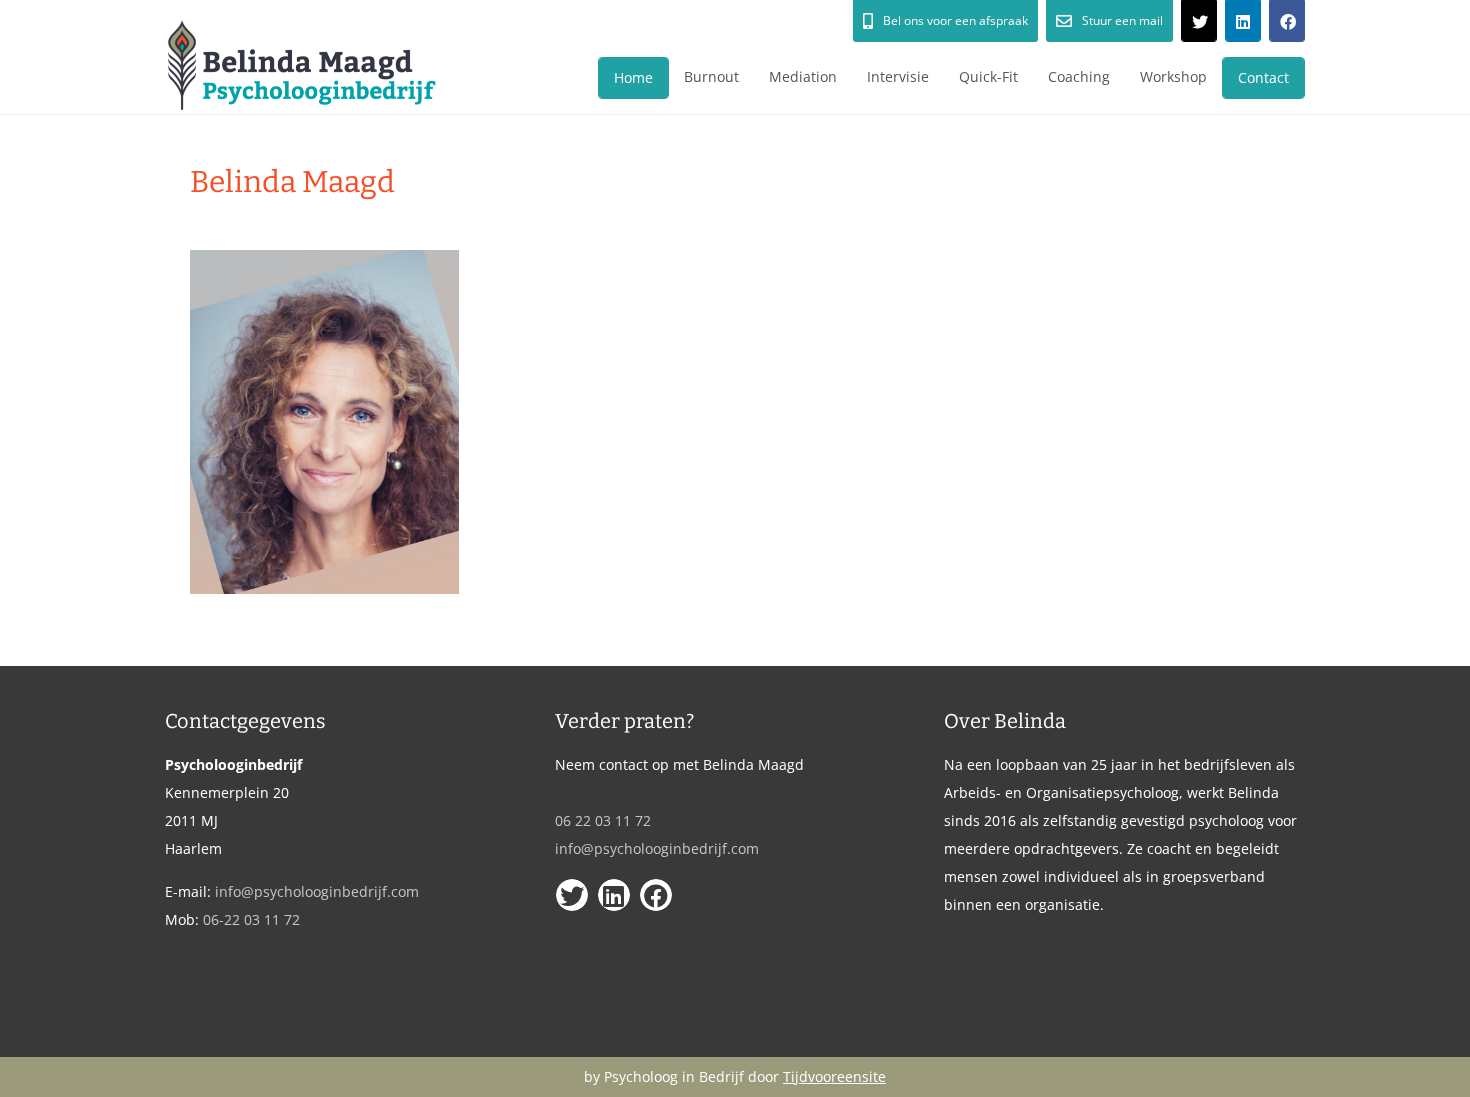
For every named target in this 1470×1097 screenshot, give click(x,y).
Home (633, 77)
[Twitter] (1199, 21)
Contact (1263, 77)
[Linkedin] (1243, 21)
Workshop (1173, 76)
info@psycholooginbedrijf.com (317, 891)
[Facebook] (1287, 21)
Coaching (1079, 76)
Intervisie (898, 76)
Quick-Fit (988, 76)
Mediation (803, 76)
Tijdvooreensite (834, 1076)
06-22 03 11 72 (251, 919)
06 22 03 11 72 (603, 820)
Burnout (711, 76)
